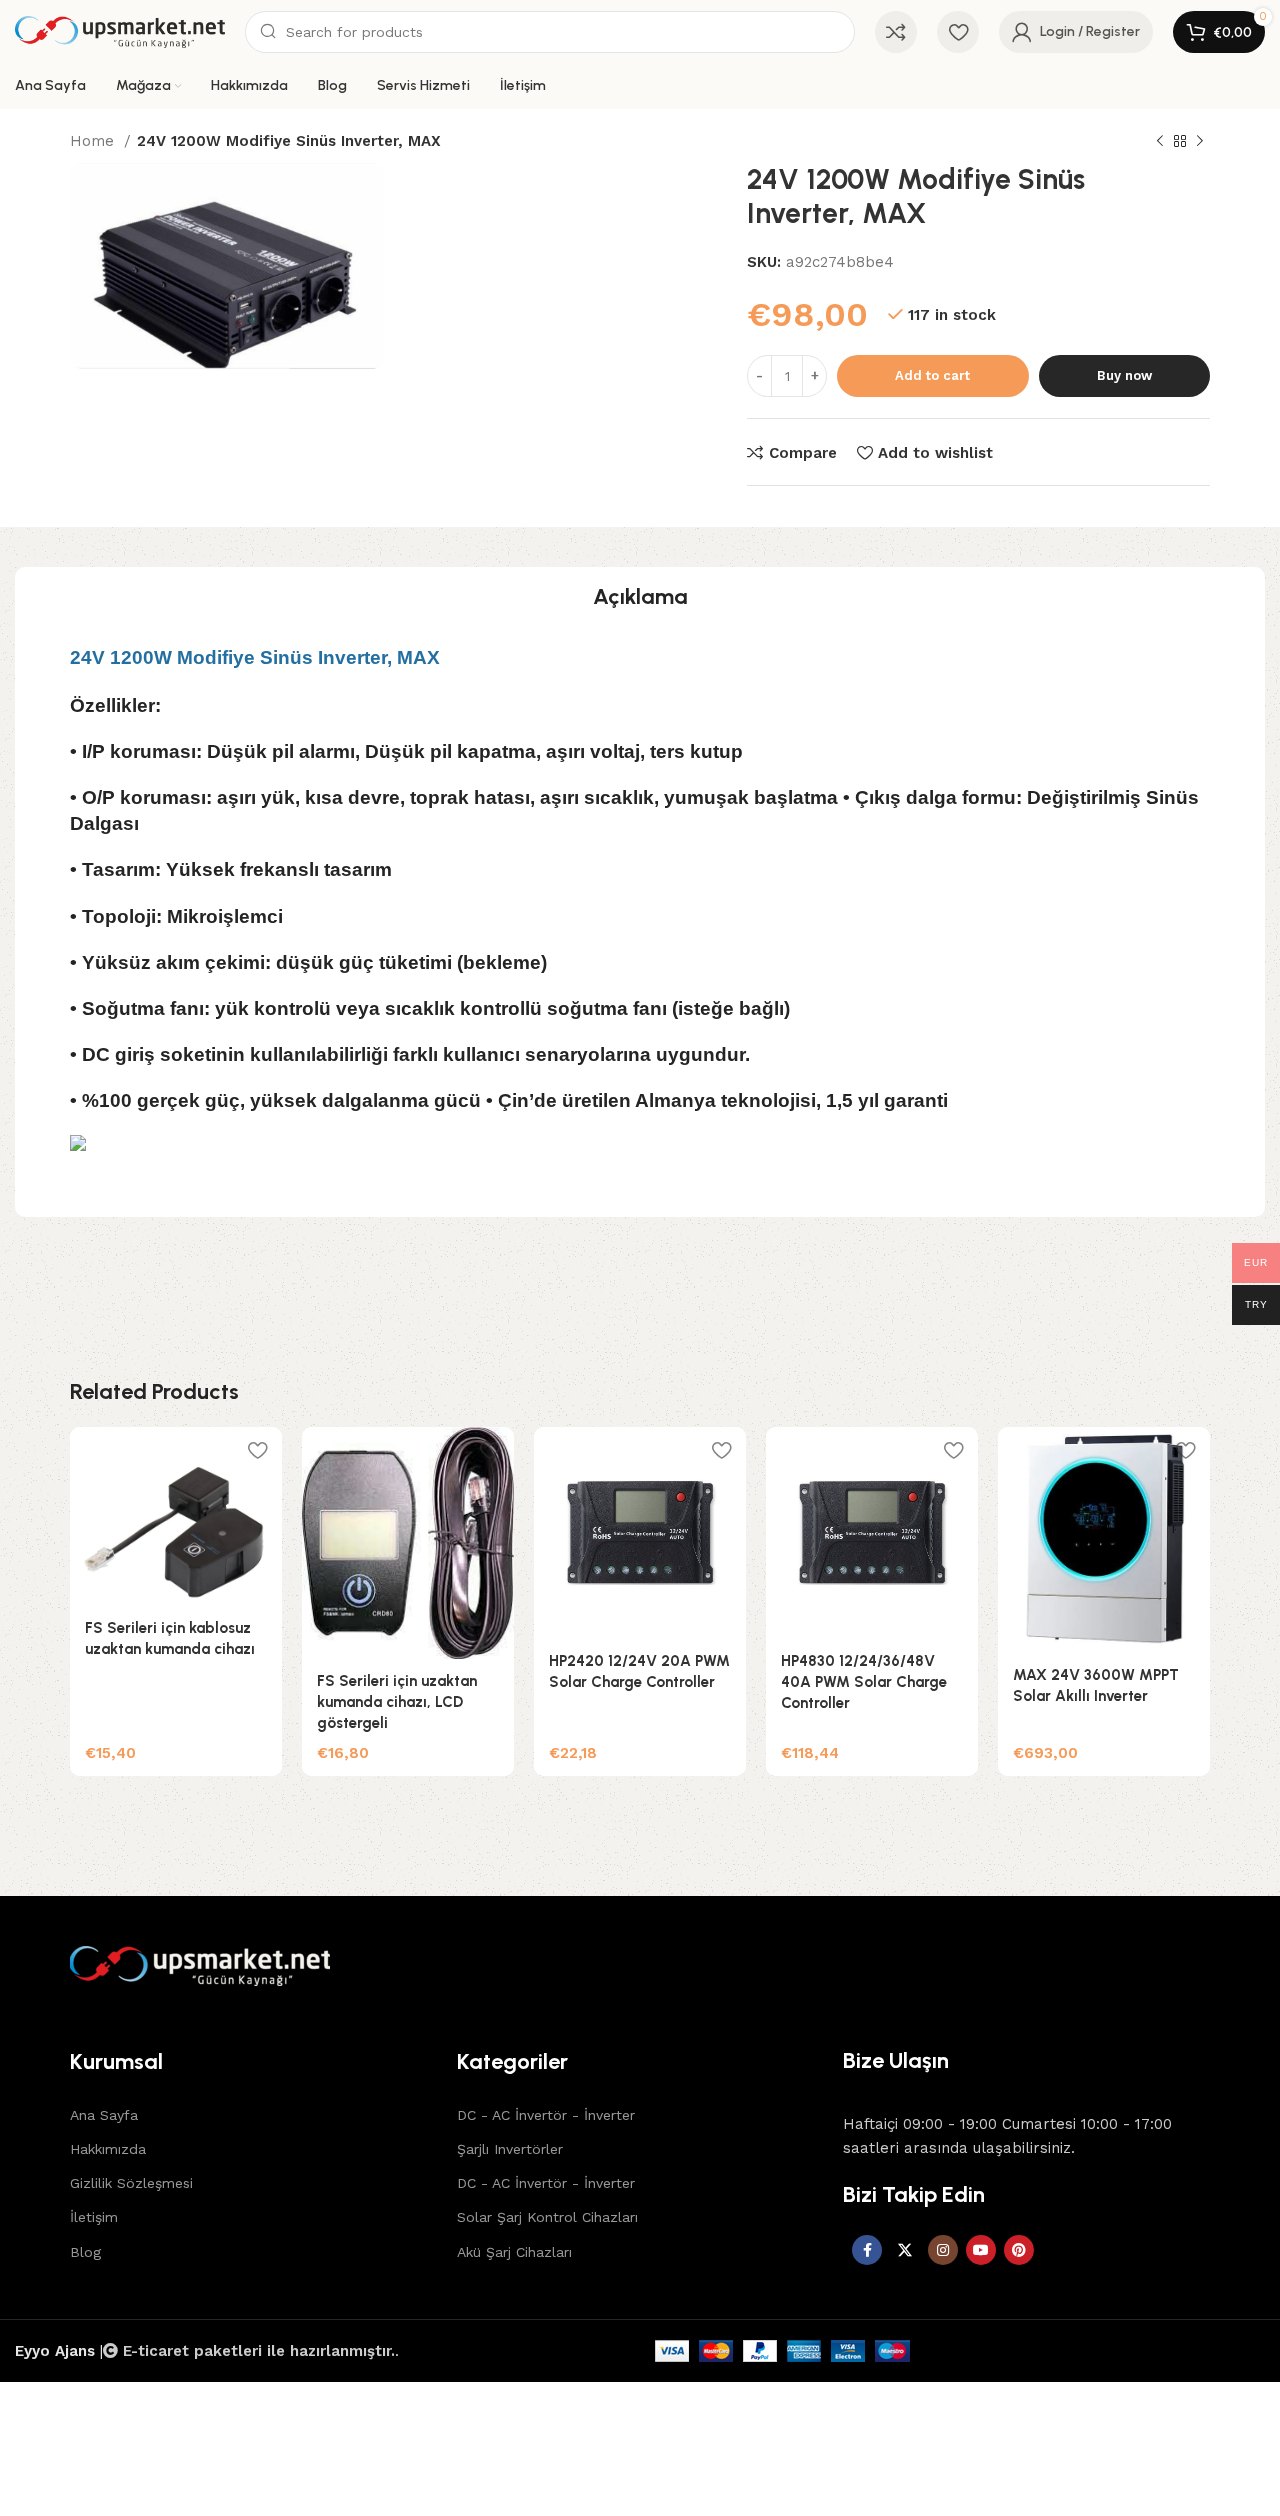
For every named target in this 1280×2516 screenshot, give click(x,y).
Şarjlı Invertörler (510, 2149)
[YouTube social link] (981, 2250)
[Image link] (640, 1966)
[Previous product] (1160, 142)
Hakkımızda (108, 2149)
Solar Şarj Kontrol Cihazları (547, 2217)
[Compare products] (896, 32)
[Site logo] (120, 32)
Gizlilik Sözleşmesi (131, 2183)
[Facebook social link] (867, 2250)
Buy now (1124, 375)
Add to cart (932, 375)
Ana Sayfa (104, 2115)
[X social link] (905, 2250)
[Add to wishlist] (257, 1449)
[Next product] (1200, 142)
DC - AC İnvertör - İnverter (546, 2115)
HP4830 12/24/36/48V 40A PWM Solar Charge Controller (864, 1682)
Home (94, 141)
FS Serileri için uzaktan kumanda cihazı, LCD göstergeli (397, 1702)
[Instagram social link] (943, 2250)
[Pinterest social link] (1019, 2250)
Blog (85, 2252)
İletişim (94, 2217)
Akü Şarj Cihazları (514, 2252)
